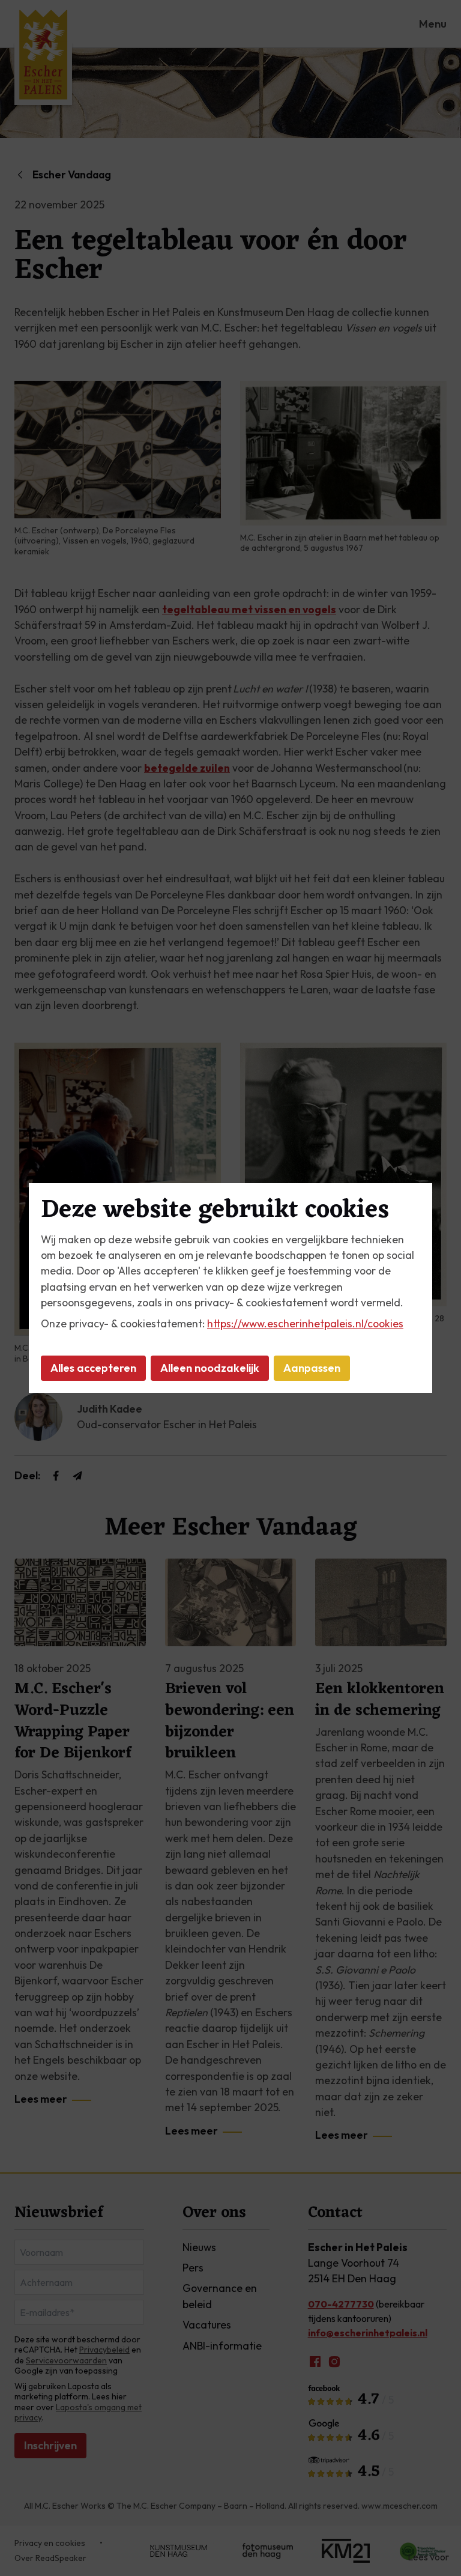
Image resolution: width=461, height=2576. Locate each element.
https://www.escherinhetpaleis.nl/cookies (305, 1323)
